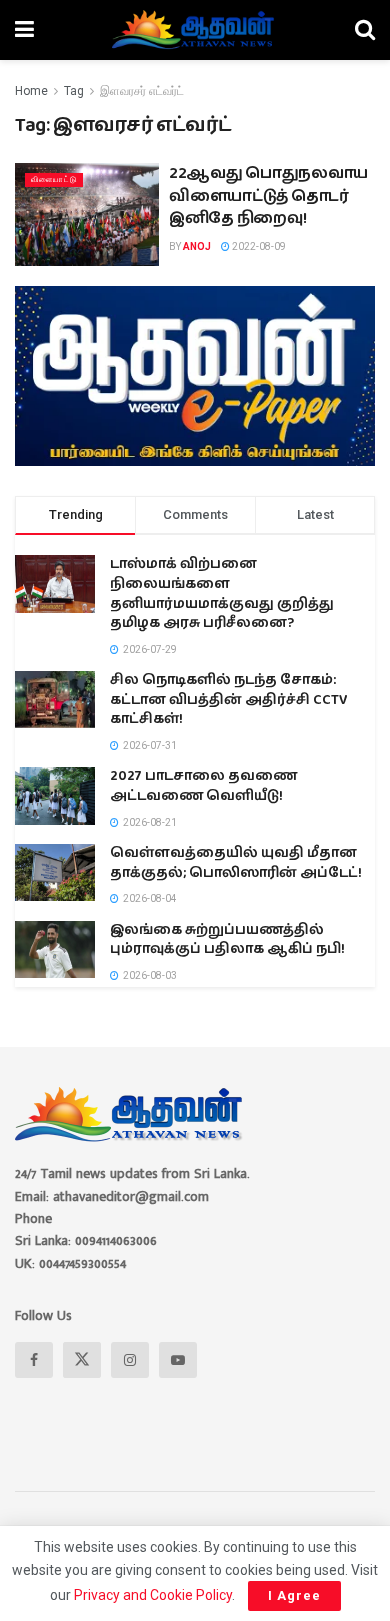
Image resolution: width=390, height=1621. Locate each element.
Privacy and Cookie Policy (153, 1595)
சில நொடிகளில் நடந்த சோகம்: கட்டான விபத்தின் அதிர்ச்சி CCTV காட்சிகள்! (229, 699)
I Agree (294, 1595)
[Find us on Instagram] (130, 1360)
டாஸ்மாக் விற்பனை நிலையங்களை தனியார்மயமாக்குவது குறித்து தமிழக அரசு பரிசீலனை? (222, 593)
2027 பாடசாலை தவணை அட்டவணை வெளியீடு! (203, 786)
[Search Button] (365, 30)
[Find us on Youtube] (178, 1360)
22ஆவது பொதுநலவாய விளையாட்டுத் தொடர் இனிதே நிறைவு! (268, 196)
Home (31, 91)
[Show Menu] (24, 30)
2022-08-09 (258, 246)
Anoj (197, 246)
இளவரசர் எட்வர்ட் (142, 91)
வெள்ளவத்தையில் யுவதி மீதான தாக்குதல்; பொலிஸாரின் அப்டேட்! (236, 863)
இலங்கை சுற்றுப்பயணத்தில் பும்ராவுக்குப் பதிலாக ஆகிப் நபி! (227, 940)
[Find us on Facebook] (34, 1360)
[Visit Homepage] (194, 30)
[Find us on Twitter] (82, 1360)
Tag (74, 91)
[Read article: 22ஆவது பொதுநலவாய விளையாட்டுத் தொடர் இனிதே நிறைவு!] (87, 214)
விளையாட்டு (54, 179)
